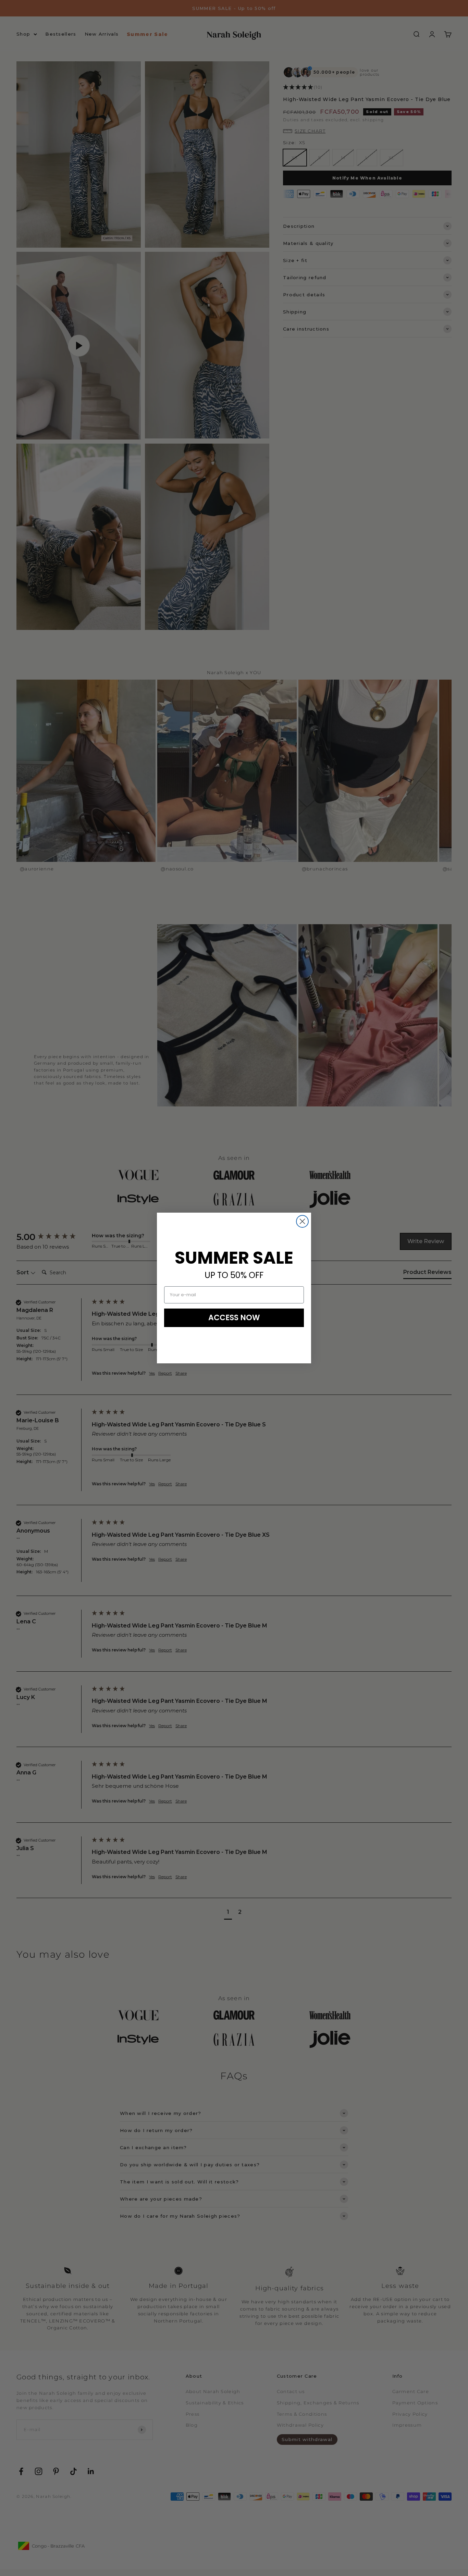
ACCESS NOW (234, 1318)
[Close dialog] (302, 1221)
